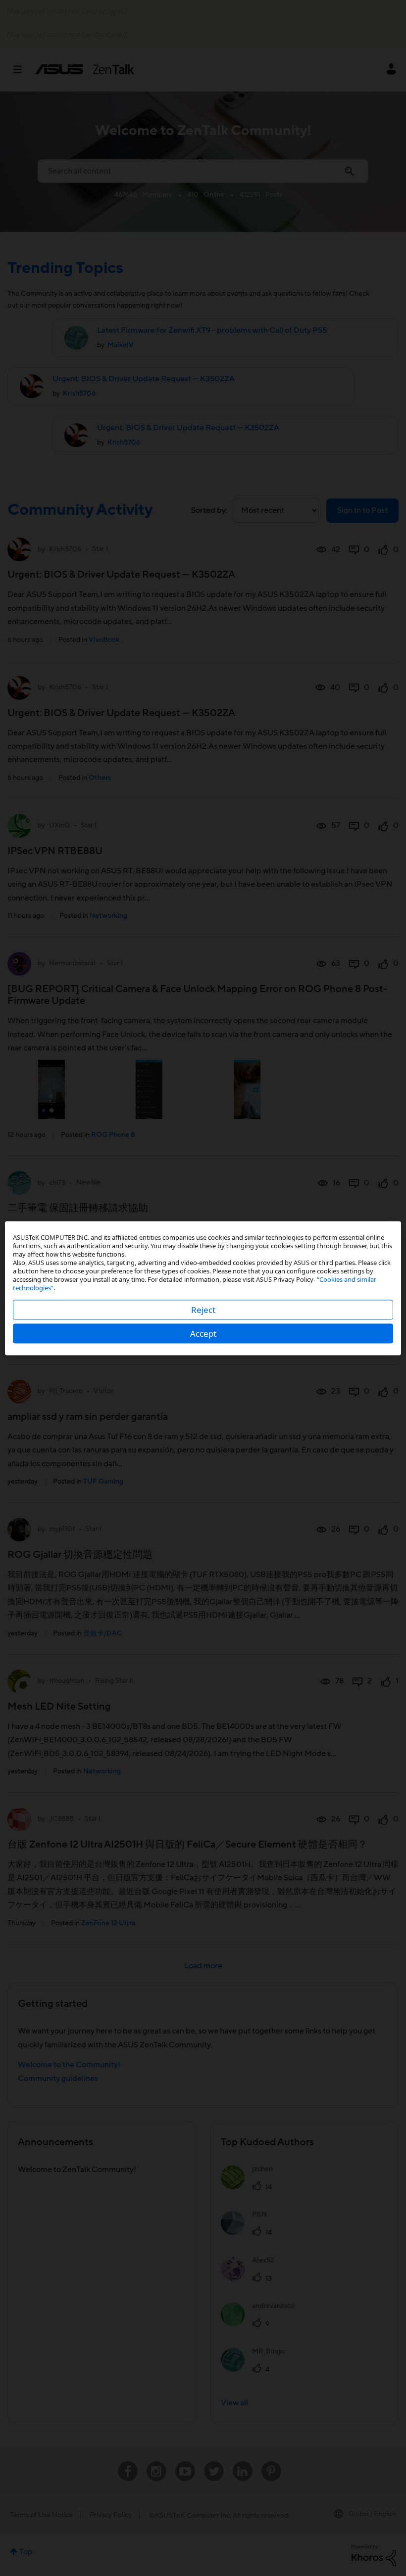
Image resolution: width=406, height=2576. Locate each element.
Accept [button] (203, 1333)
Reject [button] (203, 1309)
